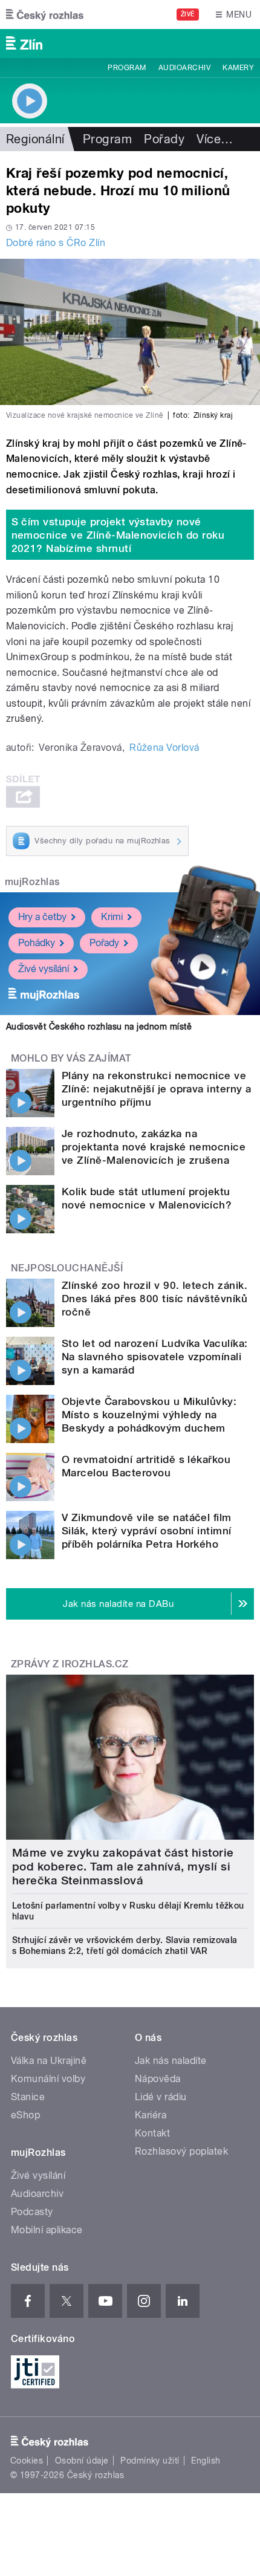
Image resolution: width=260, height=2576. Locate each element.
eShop (25, 2115)
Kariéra (151, 2115)
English (206, 2461)
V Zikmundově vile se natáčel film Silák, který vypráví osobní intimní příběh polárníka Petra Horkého (147, 1531)
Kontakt (152, 2133)
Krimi (112, 917)
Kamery (238, 68)
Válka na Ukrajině (49, 2061)
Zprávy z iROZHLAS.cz (70, 1664)
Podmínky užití (150, 2461)
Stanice (28, 2097)
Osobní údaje (82, 2461)
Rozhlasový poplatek (181, 2151)
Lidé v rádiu (161, 2097)
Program (127, 68)
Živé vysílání (44, 969)
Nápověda (158, 2079)
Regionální (35, 139)
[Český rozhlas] (45, 15)
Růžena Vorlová (164, 748)
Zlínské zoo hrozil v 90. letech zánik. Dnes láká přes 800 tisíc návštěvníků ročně (154, 1299)
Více (215, 139)
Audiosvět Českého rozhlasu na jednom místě (99, 1027)
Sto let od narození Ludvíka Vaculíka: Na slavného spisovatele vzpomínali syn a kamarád (155, 1357)
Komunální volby (48, 2079)
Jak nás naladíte (171, 2061)
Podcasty (32, 2212)
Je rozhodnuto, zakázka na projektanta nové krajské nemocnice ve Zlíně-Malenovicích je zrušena (154, 1147)
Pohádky (37, 943)
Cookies (27, 2461)
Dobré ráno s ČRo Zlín (56, 243)
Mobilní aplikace (47, 2230)
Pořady (164, 139)
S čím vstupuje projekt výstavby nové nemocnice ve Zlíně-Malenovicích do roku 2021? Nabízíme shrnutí (118, 535)
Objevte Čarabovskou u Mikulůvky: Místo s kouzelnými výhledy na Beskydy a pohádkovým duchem (149, 1415)
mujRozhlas (32, 882)
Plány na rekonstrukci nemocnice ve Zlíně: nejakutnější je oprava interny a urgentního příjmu (157, 1089)
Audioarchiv (184, 68)
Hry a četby (42, 917)
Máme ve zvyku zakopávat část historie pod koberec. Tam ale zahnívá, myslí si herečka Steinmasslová (123, 1867)
